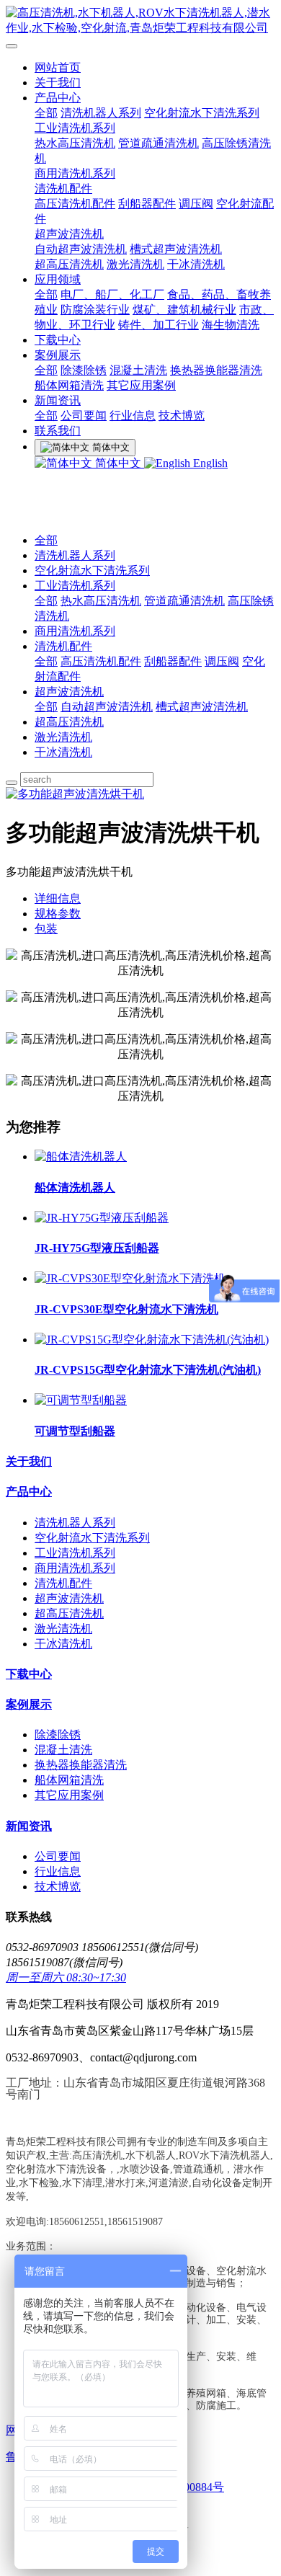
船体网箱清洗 (69, 385)
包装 (46, 929)
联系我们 (58, 431)
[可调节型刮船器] (81, 1400)
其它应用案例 (141, 385)
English (209, 463)
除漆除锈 (84, 370)
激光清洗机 (135, 264)
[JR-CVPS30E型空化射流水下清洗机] (130, 1278)
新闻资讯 (58, 400)
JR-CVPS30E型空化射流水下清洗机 (126, 1309)
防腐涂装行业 (95, 310)
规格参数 (58, 914)
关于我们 (58, 83)
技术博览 (182, 416)
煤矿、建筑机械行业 (184, 310)
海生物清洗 (231, 325)
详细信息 (58, 898)
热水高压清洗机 (75, 143)
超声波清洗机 (69, 234)
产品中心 (58, 98)
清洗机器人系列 (101, 113)
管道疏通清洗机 (159, 143)
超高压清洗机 (69, 264)
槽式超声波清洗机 (176, 249)
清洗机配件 (63, 188)
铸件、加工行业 (159, 325)
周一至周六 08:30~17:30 (66, 1977)
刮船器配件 (147, 204)
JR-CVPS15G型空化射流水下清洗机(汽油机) (148, 1370)
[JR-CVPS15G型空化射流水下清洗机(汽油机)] (152, 1340)
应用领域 (58, 279)
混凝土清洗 (138, 370)
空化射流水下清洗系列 (202, 113)
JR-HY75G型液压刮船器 (97, 1248)
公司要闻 (84, 416)
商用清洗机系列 (75, 173)
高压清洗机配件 (75, 204)
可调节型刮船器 (75, 1431)
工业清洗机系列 (75, 128)
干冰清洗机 (196, 264)
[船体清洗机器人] (81, 1156)
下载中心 (58, 340)
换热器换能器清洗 (216, 370)
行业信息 (133, 416)
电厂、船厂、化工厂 (112, 294)
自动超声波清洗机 (81, 249)
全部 (46, 113)
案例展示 (58, 355)
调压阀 (196, 204)
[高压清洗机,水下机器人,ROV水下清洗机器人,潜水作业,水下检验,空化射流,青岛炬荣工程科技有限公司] (140, 21)
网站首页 (58, 67)
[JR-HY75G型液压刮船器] (102, 1218)
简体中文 (118, 463)
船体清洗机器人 (75, 1187)
